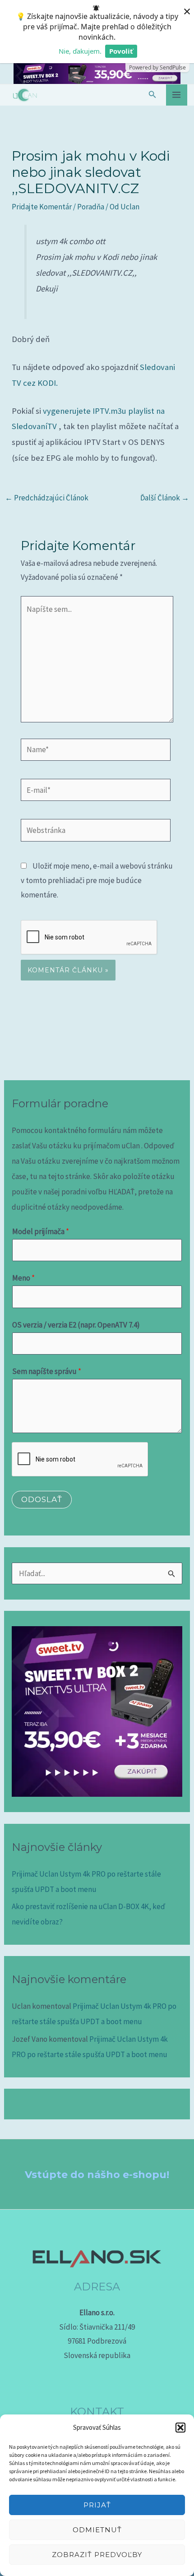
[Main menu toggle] (177, 95)
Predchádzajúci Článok (47, 498)
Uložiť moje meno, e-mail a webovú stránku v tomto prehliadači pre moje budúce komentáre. (97, 880)
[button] (180, 2428)
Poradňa (91, 207)
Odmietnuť (97, 2530)
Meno (23, 1278)
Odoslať (42, 1499)
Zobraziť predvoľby (97, 2555)
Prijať (97, 2505)
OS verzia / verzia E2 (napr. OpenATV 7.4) (76, 1325)
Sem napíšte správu (47, 1371)
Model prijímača (41, 1231)
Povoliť (121, 51)
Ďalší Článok (165, 498)
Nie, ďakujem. (80, 51)
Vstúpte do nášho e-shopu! (97, 2175)
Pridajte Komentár (42, 207)
